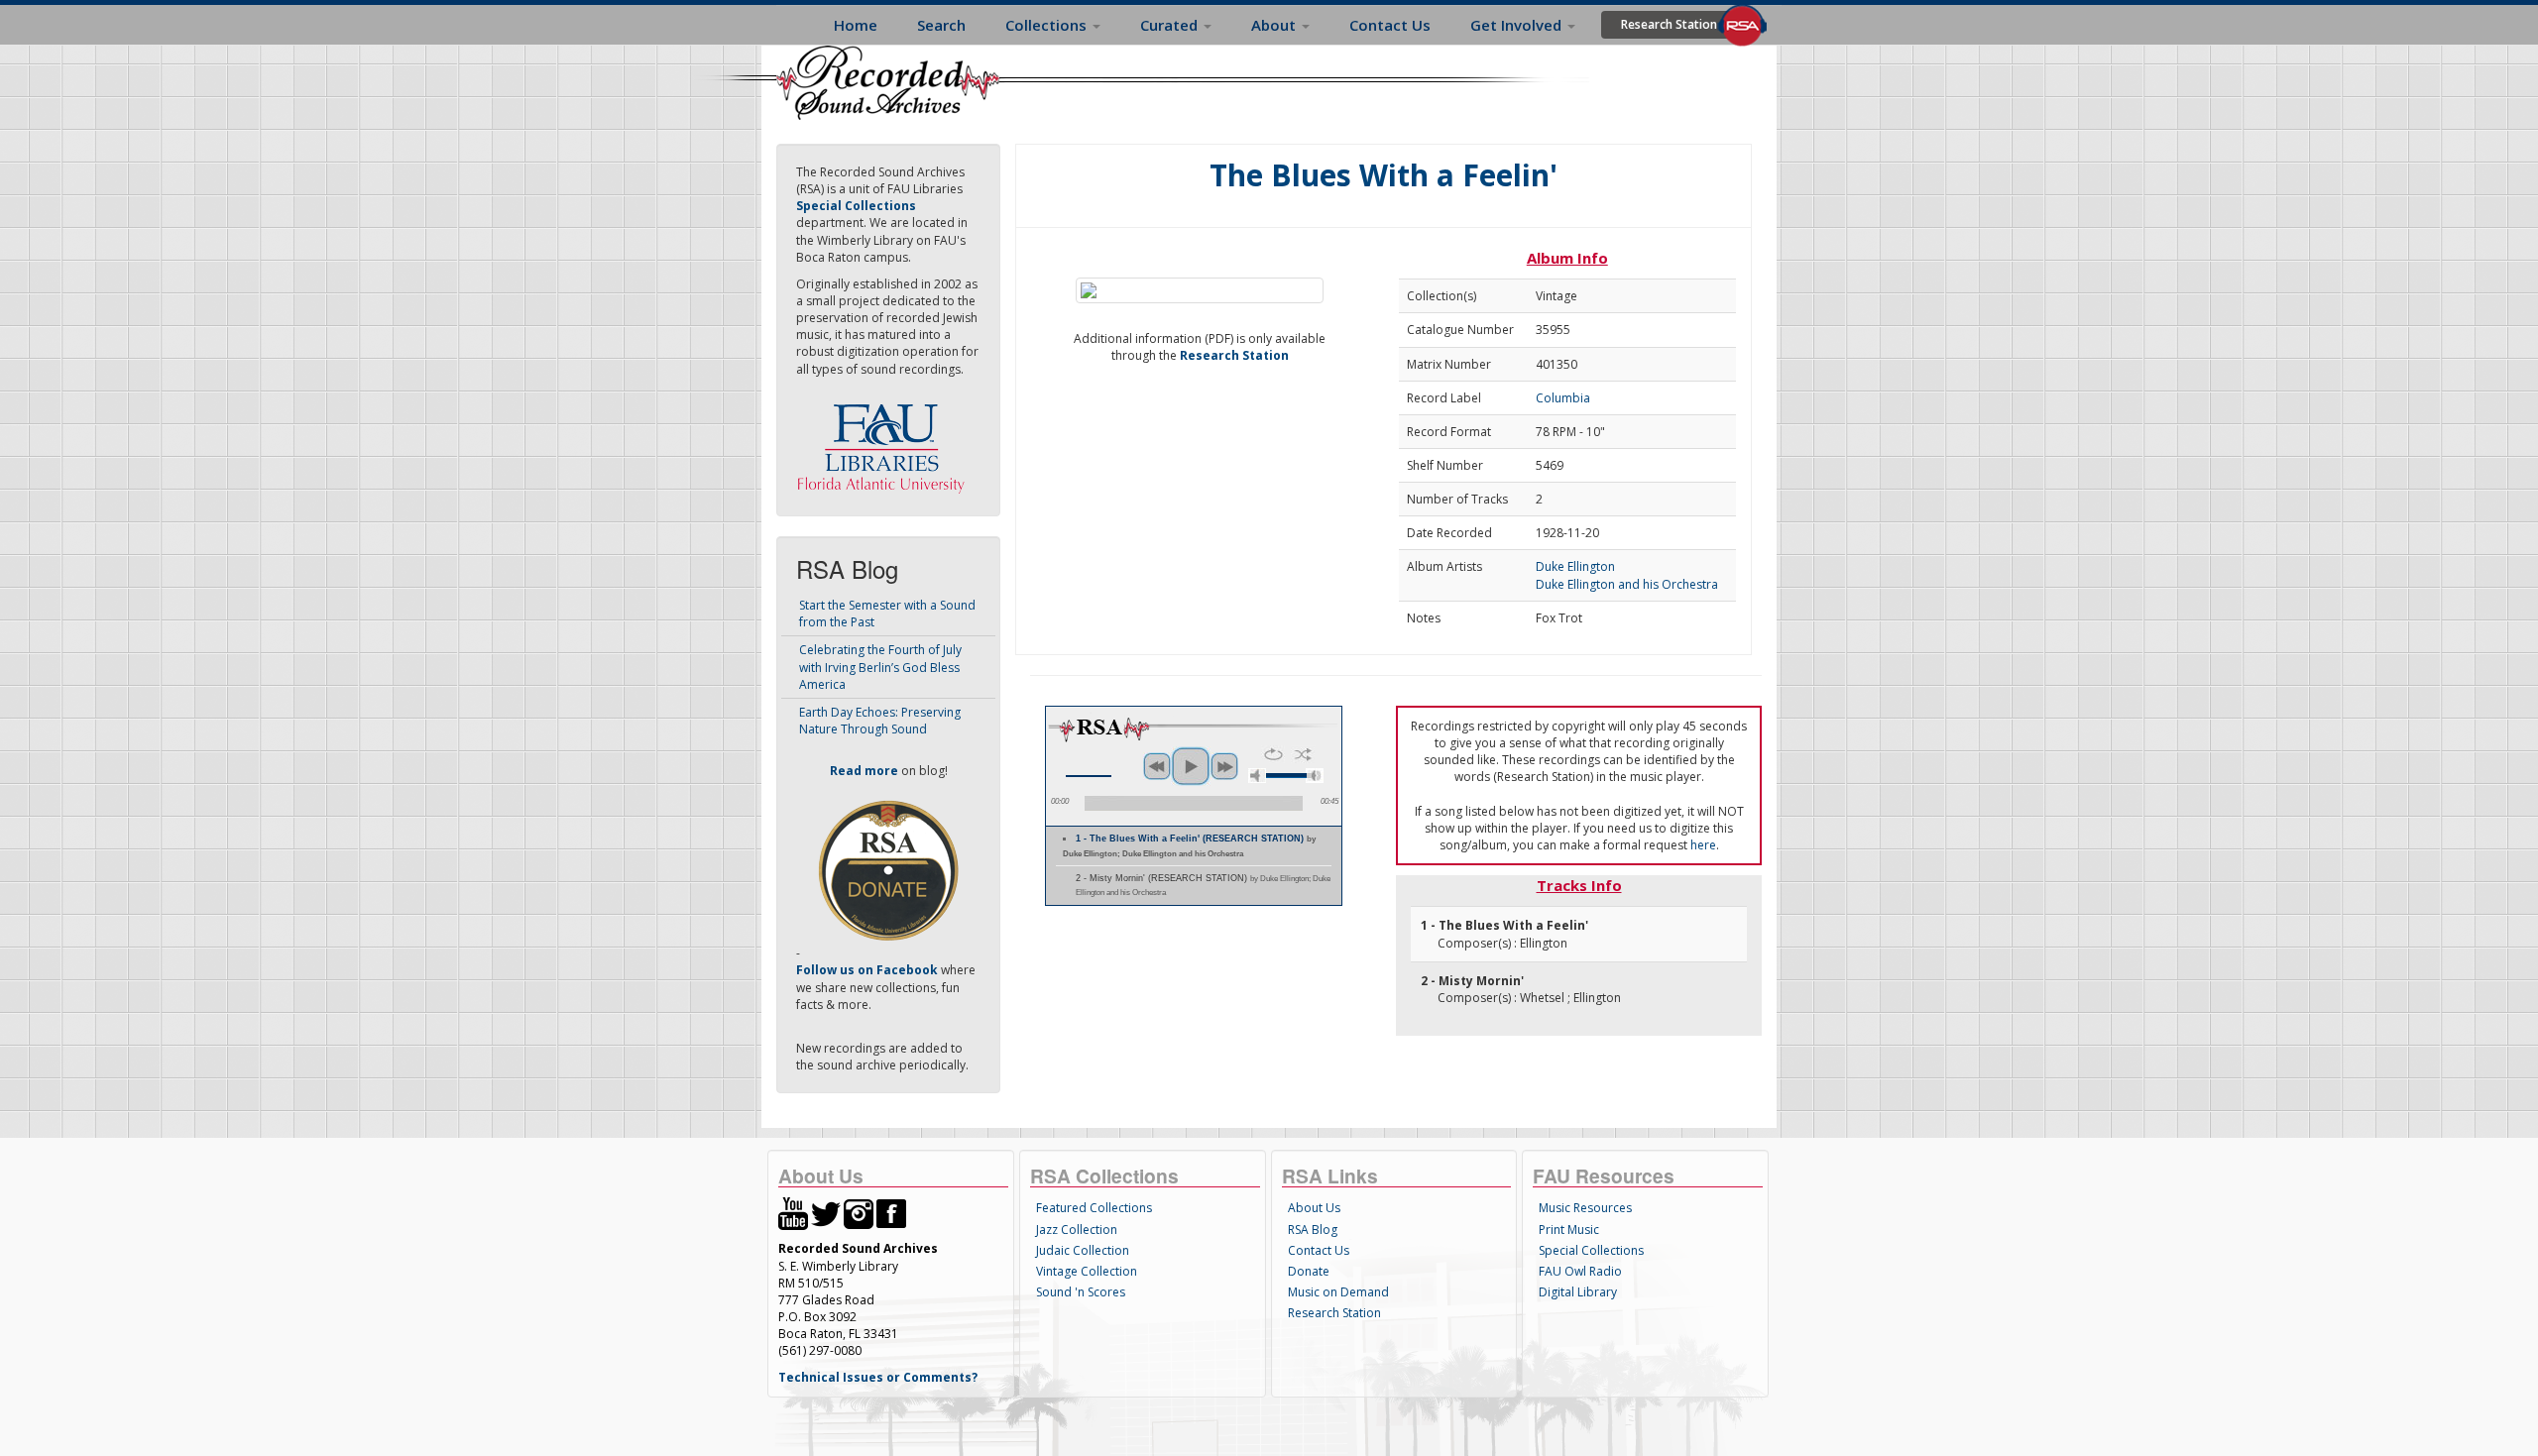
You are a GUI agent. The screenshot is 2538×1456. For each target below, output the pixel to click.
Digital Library (1578, 1292)
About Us (1314, 1208)
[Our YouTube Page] (793, 1213)
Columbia (1563, 398)
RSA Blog (1313, 1230)
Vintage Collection (1087, 1271)
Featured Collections (1094, 1208)
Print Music (1569, 1230)
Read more (864, 771)
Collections (1048, 25)
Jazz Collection (1077, 1230)
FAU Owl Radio (1580, 1271)
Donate (1309, 1271)
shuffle (1303, 754)
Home (856, 25)
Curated (1171, 25)
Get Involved (1518, 25)
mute (1257, 776)
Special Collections (1591, 1250)
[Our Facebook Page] (891, 1213)
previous (1157, 766)
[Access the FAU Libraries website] (885, 441)
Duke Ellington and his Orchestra (1627, 584)
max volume (1315, 776)
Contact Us (1390, 25)
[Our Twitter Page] (826, 1213)
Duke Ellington (1575, 566)
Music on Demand (1338, 1292)
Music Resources (1585, 1208)
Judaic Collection (1083, 1250)
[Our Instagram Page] (859, 1213)
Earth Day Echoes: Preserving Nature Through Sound (880, 721)
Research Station (1669, 24)
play (1191, 766)
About (1275, 25)
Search (941, 25)
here (1703, 845)
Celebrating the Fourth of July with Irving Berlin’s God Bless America (880, 667)
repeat (1273, 754)
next (1224, 766)
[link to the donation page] (888, 870)
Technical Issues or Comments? (878, 1377)
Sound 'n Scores (1081, 1292)
